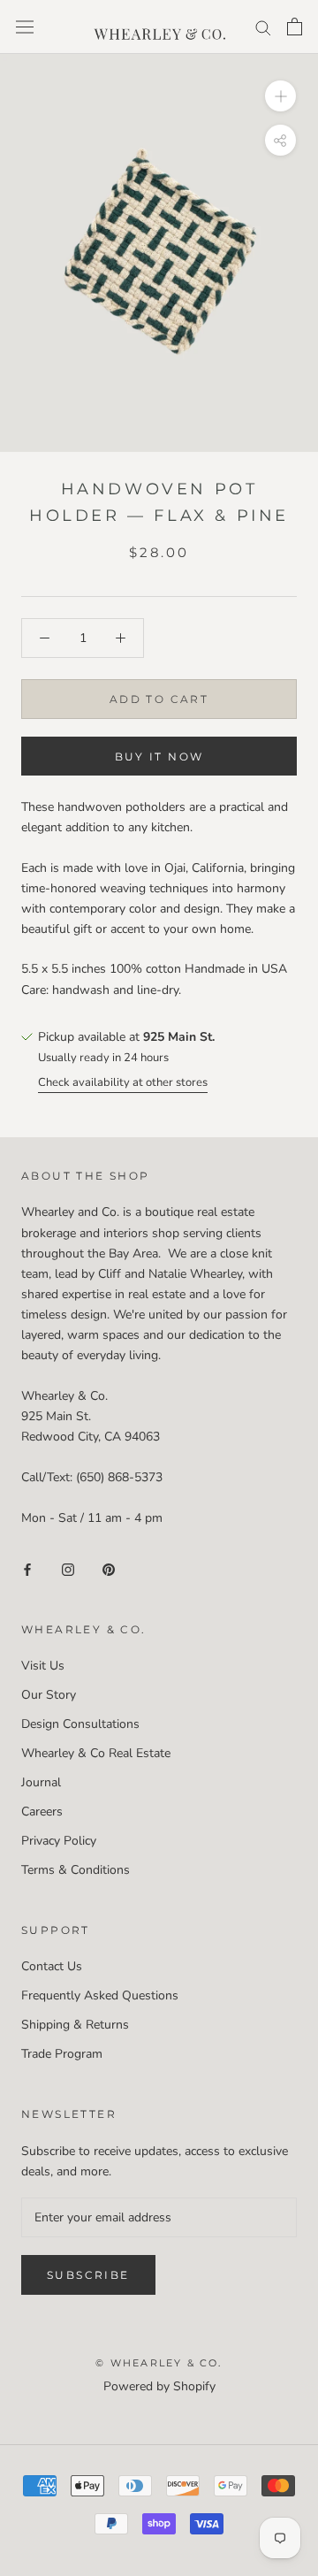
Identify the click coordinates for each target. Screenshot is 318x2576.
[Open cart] (295, 27)
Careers (42, 1812)
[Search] (263, 27)
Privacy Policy (59, 1841)
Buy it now (159, 757)
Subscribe (88, 2275)
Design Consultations (80, 1724)
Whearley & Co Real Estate (96, 1753)
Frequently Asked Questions (100, 1995)
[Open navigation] (25, 27)
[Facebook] (27, 1568)
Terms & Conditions (76, 1870)
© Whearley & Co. (159, 2363)
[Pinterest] (109, 1568)
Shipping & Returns (75, 2025)
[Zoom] (280, 96)
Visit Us (43, 1666)
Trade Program (62, 2054)
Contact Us (52, 1966)
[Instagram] (68, 1568)
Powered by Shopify (159, 2386)
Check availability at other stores (123, 1082)
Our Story (49, 1695)
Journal (41, 1782)
